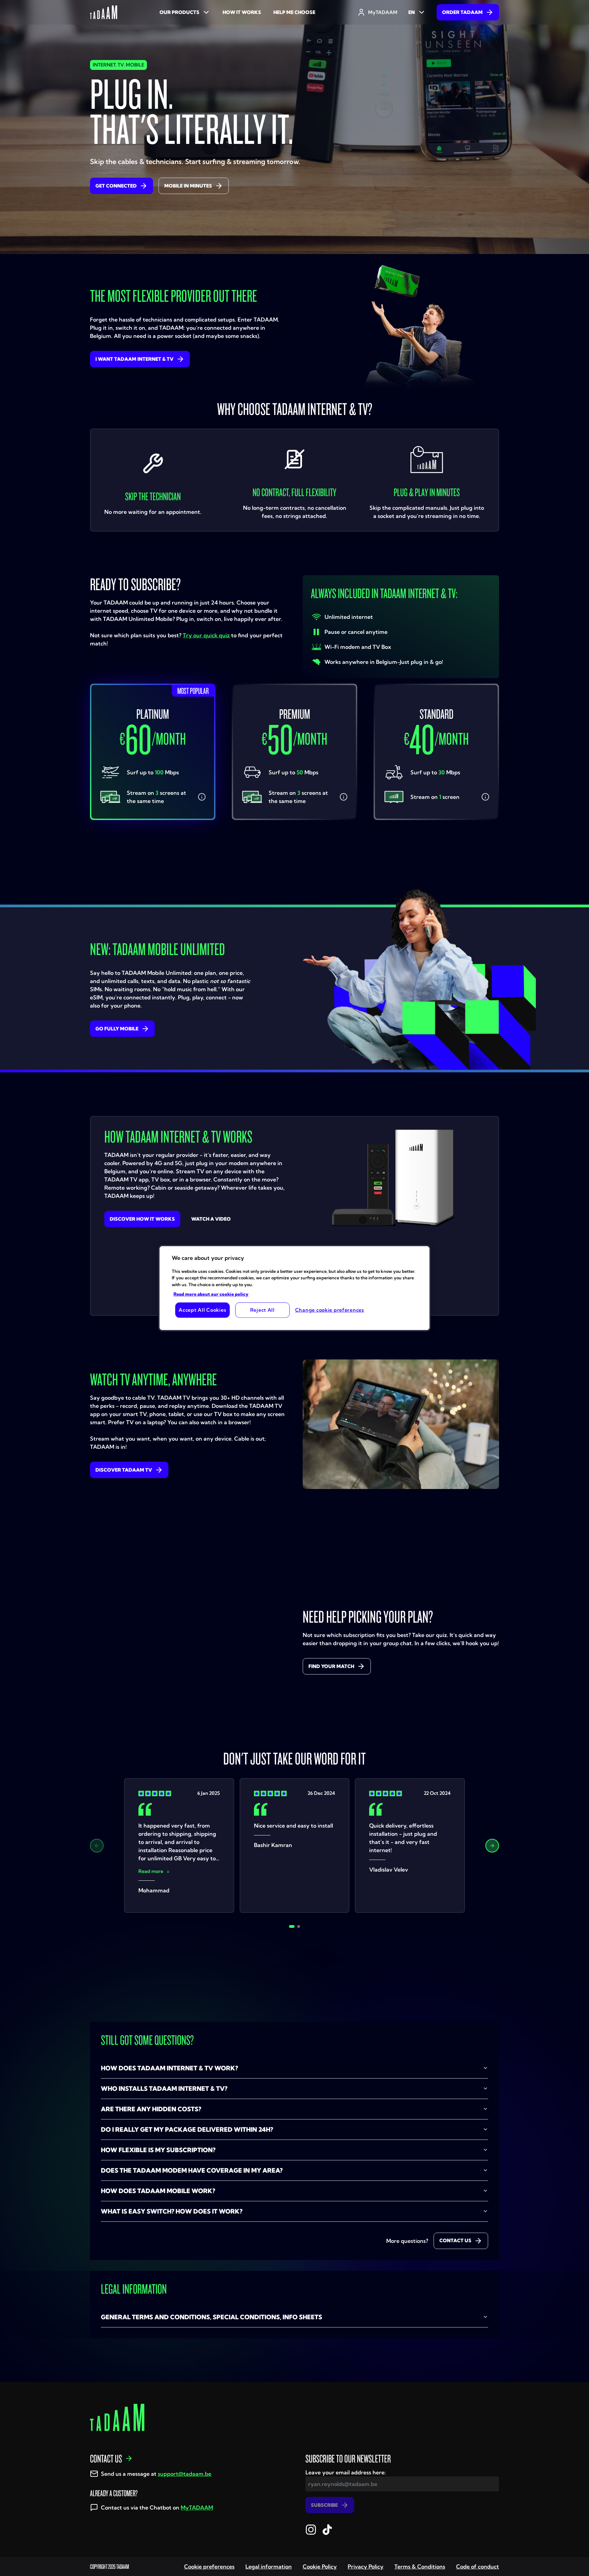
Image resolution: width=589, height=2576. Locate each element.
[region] (294, 1288)
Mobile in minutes (188, 186)
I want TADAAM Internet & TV (134, 359)
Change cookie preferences (330, 1310)
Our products (179, 12)
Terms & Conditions (420, 2566)
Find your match (331, 1666)
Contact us (455, 2240)
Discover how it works (142, 1219)
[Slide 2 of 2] (299, 1926)
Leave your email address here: (346, 2472)
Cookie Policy (320, 2566)
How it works (242, 12)
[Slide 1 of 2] (292, 1926)
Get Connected (116, 186)
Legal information (269, 2566)
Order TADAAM (462, 12)
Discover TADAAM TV (124, 1470)
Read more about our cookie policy (211, 1294)
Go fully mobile (117, 1029)
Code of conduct (478, 2566)
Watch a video (211, 1219)
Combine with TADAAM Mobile (156, 854)
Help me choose (294, 12)
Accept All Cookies (202, 1310)
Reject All (262, 1310)
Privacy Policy (366, 2566)
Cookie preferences (209, 2566)
